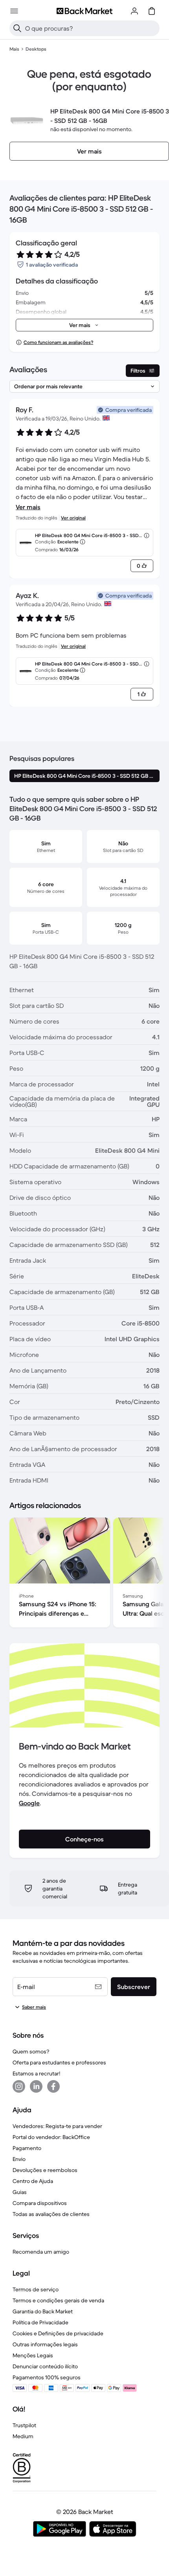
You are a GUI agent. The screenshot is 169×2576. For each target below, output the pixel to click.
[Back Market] (84, 11)
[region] (84, 1574)
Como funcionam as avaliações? (58, 342)
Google (29, 1803)
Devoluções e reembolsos (45, 2170)
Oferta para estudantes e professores (59, 2062)
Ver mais (28, 507)
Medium (23, 2436)
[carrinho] (152, 11)
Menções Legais (33, 2355)
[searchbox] (91, 28)
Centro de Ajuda (33, 2181)
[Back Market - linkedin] (36, 2086)
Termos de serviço (36, 2289)
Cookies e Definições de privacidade (58, 2333)
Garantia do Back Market (43, 2311)
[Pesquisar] (17, 28)
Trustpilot (24, 2425)
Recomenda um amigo (41, 2252)
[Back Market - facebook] (53, 2086)
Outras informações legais (45, 2344)
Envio (19, 2159)
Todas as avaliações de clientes (51, 2214)
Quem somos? (31, 2051)
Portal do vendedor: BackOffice (51, 2137)
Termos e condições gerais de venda (58, 2300)
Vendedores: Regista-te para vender (57, 2126)
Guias (20, 2192)
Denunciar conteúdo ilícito (45, 2366)
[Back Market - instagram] (19, 2086)
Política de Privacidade (40, 2322)
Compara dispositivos (40, 2203)
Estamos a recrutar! (36, 2073)
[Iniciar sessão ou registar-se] (134, 11)
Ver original (73, 518)
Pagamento (27, 2148)
